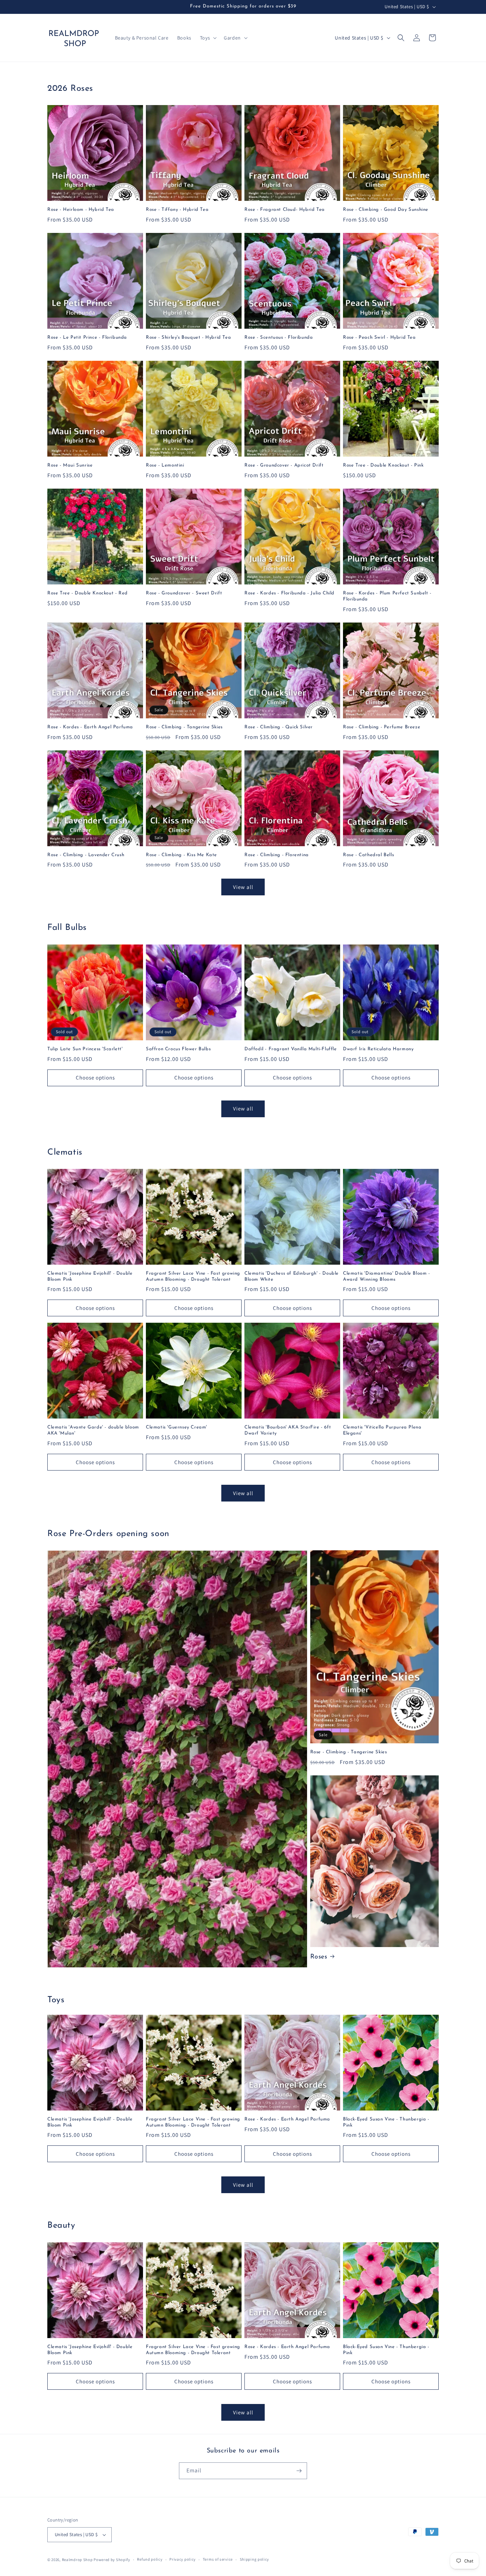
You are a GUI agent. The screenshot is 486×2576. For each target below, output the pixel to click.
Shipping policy (255, 2559)
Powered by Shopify (112, 2560)
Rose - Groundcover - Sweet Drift (184, 593)
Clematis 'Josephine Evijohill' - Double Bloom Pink (90, 1276)
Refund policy (150, 2559)
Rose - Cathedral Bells (368, 855)
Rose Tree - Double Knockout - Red (88, 593)
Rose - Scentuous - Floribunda (279, 337)
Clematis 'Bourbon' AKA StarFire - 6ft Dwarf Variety (288, 1430)
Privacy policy (183, 2559)
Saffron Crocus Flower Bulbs (178, 1049)
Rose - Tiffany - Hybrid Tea (177, 210)
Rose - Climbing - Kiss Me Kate (181, 855)
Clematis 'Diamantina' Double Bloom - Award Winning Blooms (387, 1276)
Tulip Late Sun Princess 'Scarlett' (85, 1049)
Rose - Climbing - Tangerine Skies (184, 727)
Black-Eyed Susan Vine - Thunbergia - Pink (386, 2122)
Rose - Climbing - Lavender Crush (86, 855)
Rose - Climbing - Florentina (277, 855)
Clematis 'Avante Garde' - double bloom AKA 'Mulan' (93, 1430)
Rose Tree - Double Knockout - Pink (383, 465)
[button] (208, 38)
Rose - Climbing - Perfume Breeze (382, 727)
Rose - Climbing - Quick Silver (279, 727)
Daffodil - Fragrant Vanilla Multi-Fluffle (291, 1049)
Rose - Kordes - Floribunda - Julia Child (289, 593)
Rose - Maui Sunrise (70, 465)
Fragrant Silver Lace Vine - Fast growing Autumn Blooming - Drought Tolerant (193, 1276)
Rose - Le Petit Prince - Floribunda (87, 337)
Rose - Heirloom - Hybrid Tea (81, 210)
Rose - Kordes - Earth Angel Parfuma (90, 727)
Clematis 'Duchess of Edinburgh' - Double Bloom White (292, 1276)
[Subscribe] (299, 2471)
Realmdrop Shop (77, 2560)
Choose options (95, 1078)
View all (243, 887)
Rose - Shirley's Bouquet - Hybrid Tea (188, 337)
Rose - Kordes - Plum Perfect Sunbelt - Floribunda (387, 596)
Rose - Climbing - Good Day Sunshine (386, 210)
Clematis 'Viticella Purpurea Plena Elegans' (382, 1430)
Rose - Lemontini (165, 465)
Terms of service (218, 2559)
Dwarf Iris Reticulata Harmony (378, 1049)
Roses (319, 1957)
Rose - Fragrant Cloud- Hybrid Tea (285, 210)
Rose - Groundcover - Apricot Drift (284, 465)
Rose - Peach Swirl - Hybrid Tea (379, 337)
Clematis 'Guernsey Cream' (176, 1427)
